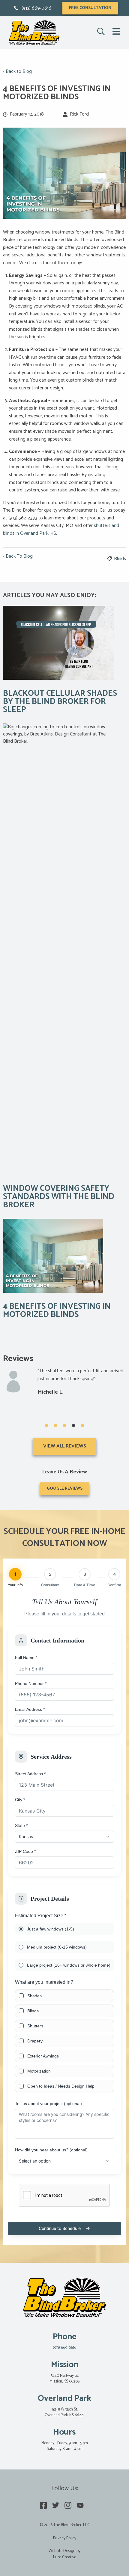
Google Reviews (65, 1489)
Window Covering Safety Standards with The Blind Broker (59, 1197)
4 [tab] (73, 1426)
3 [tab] (64, 1426)
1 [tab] (46, 1426)
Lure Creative (65, 2557)
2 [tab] (55, 1426)
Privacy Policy (65, 2538)
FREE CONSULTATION (90, 8)
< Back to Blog (17, 72)
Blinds (120, 559)
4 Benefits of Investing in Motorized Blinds (57, 1311)
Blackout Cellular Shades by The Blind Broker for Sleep (60, 702)
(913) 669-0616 (36, 8)
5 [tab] (82, 1426)
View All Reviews (65, 1446)
